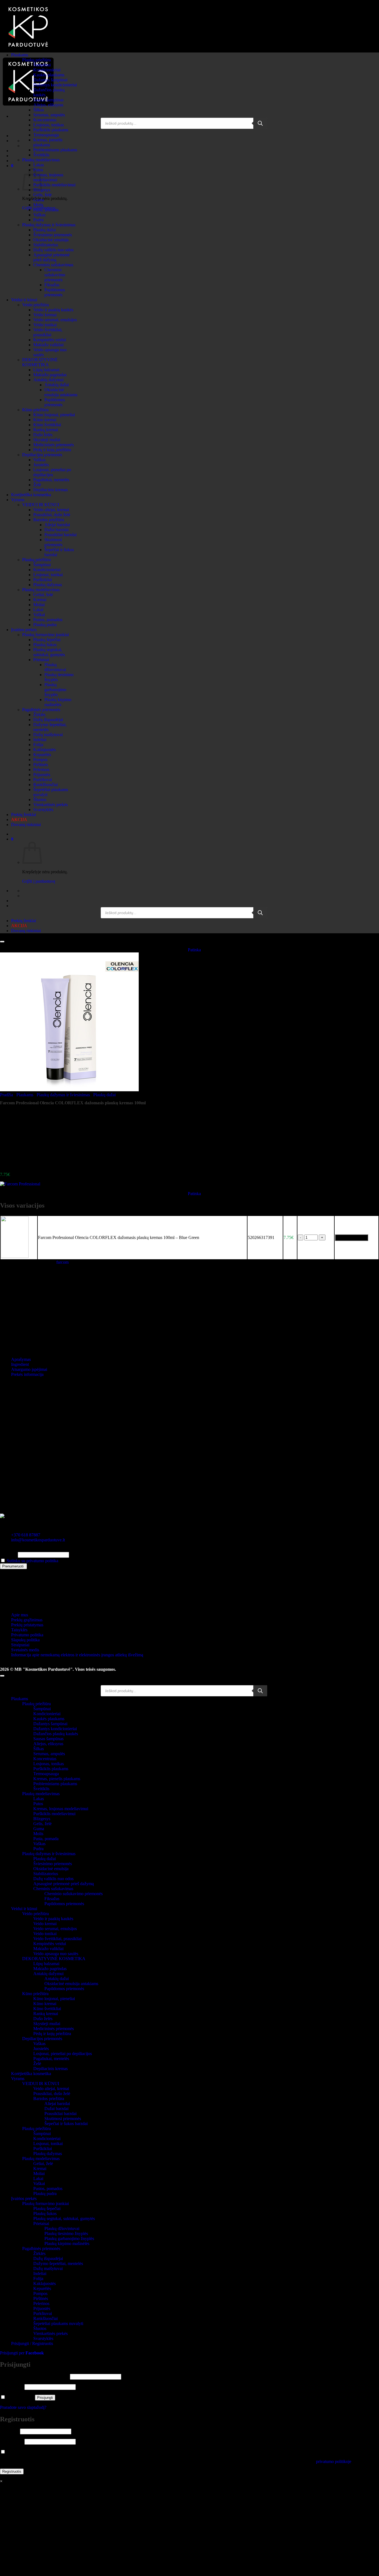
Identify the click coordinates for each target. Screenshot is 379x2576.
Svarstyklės (43, 810)
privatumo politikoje (334, 2461)
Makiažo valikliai (48, 345)
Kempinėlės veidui (50, 340)
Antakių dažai (57, 385)
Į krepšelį (352, 1237)
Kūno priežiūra (35, 410)
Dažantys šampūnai (50, 80)
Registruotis (12, 2471)
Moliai (39, 605)
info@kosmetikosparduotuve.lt (38, 1540)
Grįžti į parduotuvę (39, 881)
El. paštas (8, 1555)
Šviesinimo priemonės (53, 235)
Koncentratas (45, 120)
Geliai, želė (43, 595)
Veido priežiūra (36, 305)
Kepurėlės (42, 755)
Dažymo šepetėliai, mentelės (58, 2263)
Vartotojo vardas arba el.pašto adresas (34, 2376)
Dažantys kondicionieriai (55, 85)
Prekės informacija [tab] (27, 1374)
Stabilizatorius (46, 245)
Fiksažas (52, 285)
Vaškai (39, 615)
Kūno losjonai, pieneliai (54, 415)
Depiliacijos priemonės (42, 455)
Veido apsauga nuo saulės (56, 1954)
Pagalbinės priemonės (41, 710)
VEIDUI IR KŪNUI (41, 505)
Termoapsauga (46, 135)
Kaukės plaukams (49, 75)
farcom (62, 1262)
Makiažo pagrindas (50, 375)
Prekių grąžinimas (27, 1620)
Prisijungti (45, 2398)
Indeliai (40, 740)
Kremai (40, 600)
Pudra (38, 220)
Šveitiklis (41, 155)
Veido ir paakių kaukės (53, 310)
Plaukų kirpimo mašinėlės (58, 702)
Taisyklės (19, 1630)
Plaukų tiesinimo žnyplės (66, 2233)
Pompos (40, 760)
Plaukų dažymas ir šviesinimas (49, 225)
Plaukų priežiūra (36, 60)
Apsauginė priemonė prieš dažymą (51, 257)
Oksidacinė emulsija (51, 240)
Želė (37, 485)
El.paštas (9, 2431)
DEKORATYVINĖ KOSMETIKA (40, 362)
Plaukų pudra (45, 625)
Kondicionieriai (47, 70)
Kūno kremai (45, 420)
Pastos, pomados (48, 620)
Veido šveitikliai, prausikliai (48, 332)
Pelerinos (41, 770)
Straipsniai (20, 1645)
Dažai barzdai (56, 530)
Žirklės (39, 715)
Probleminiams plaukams (55, 150)
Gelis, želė (42, 195)
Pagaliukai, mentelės (51, 480)
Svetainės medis (25, 1650)
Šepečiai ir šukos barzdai (66, 2124)
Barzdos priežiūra (49, 520)
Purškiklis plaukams (51, 130)
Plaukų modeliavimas (41, 160)
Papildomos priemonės (55, 292)
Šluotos (40, 800)
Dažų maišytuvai (48, 735)
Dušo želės (43, 435)
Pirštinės (41, 765)
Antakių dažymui (48, 380)
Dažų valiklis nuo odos (53, 250)
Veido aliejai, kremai (51, 510)
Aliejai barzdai (57, 525)
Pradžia (7, 1095)
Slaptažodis (12, 2387)
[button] (12, 166)
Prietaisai (41, 660)
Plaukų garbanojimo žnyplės (55, 690)
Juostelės (41, 465)
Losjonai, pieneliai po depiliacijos (52, 472)
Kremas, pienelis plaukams (48, 142)
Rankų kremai (46, 430)
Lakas (39, 165)
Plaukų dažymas (48, 585)
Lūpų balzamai (46, 370)
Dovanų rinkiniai (26, 825)
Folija (38, 745)
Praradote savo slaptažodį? (23, 2407)
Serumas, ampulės (49, 115)
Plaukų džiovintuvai (55, 667)
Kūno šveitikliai (47, 425)
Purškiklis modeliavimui (54, 185)
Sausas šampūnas (48, 100)
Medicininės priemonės (54, 445)
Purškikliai (43, 580)
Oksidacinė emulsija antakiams (61, 392)
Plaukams (20, 55)
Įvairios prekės (24, 630)
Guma (39, 200)
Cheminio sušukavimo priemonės (55, 275)
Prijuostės (42, 775)
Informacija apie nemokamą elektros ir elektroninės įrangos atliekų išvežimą (77, 1655)
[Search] (260, 123)
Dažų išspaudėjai (48, 720)
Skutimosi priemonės (53, 542)
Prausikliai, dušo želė (52, 515)
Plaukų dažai (45, 230)
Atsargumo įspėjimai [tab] (29, 1369)
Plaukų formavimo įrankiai (46, 635)
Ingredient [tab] (20, 1364)
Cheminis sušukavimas (53, 265)
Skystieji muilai (47, 440)
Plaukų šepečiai (47, 640)
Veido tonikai (45, 325)
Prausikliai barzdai (60, 535)
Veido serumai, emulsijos (55, 320)
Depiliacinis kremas (50, 490)
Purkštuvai (43, 780)
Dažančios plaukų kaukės (56, 1734)
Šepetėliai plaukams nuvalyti (58, 2323)
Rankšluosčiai (46, 785)
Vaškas (39, 215)
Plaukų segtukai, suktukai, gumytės (49, 652)
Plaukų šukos (45, 645)
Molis (38, 205)
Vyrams (18, 500)
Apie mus (20, 1615)
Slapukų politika (25, 1640)
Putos (38, 1804)
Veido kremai (45, 315)
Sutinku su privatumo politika (32, 1561)
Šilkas (39, 110)
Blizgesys (42, 1819)
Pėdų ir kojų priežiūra (52, 450)
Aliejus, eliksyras (48, 105)
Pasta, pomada (46, 210)
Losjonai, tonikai (48, 575)
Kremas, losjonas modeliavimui (48, 177)
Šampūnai (42, 65)
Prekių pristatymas (27, 1625)
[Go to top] (2, 1676)
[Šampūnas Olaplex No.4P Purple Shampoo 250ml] (25, 1165)
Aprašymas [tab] (21, 1359)
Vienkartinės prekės (50, 805)
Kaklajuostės (45, 750)
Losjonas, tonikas (49, 125)
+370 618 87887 (26, 1535)
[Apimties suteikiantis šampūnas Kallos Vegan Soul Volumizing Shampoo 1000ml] (25, 1136)
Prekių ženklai (24, 815)
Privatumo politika (27, 1635)
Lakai (38, 610)
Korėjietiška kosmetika (31, 495)
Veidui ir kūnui (24, 300)
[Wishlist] (2, 942)
